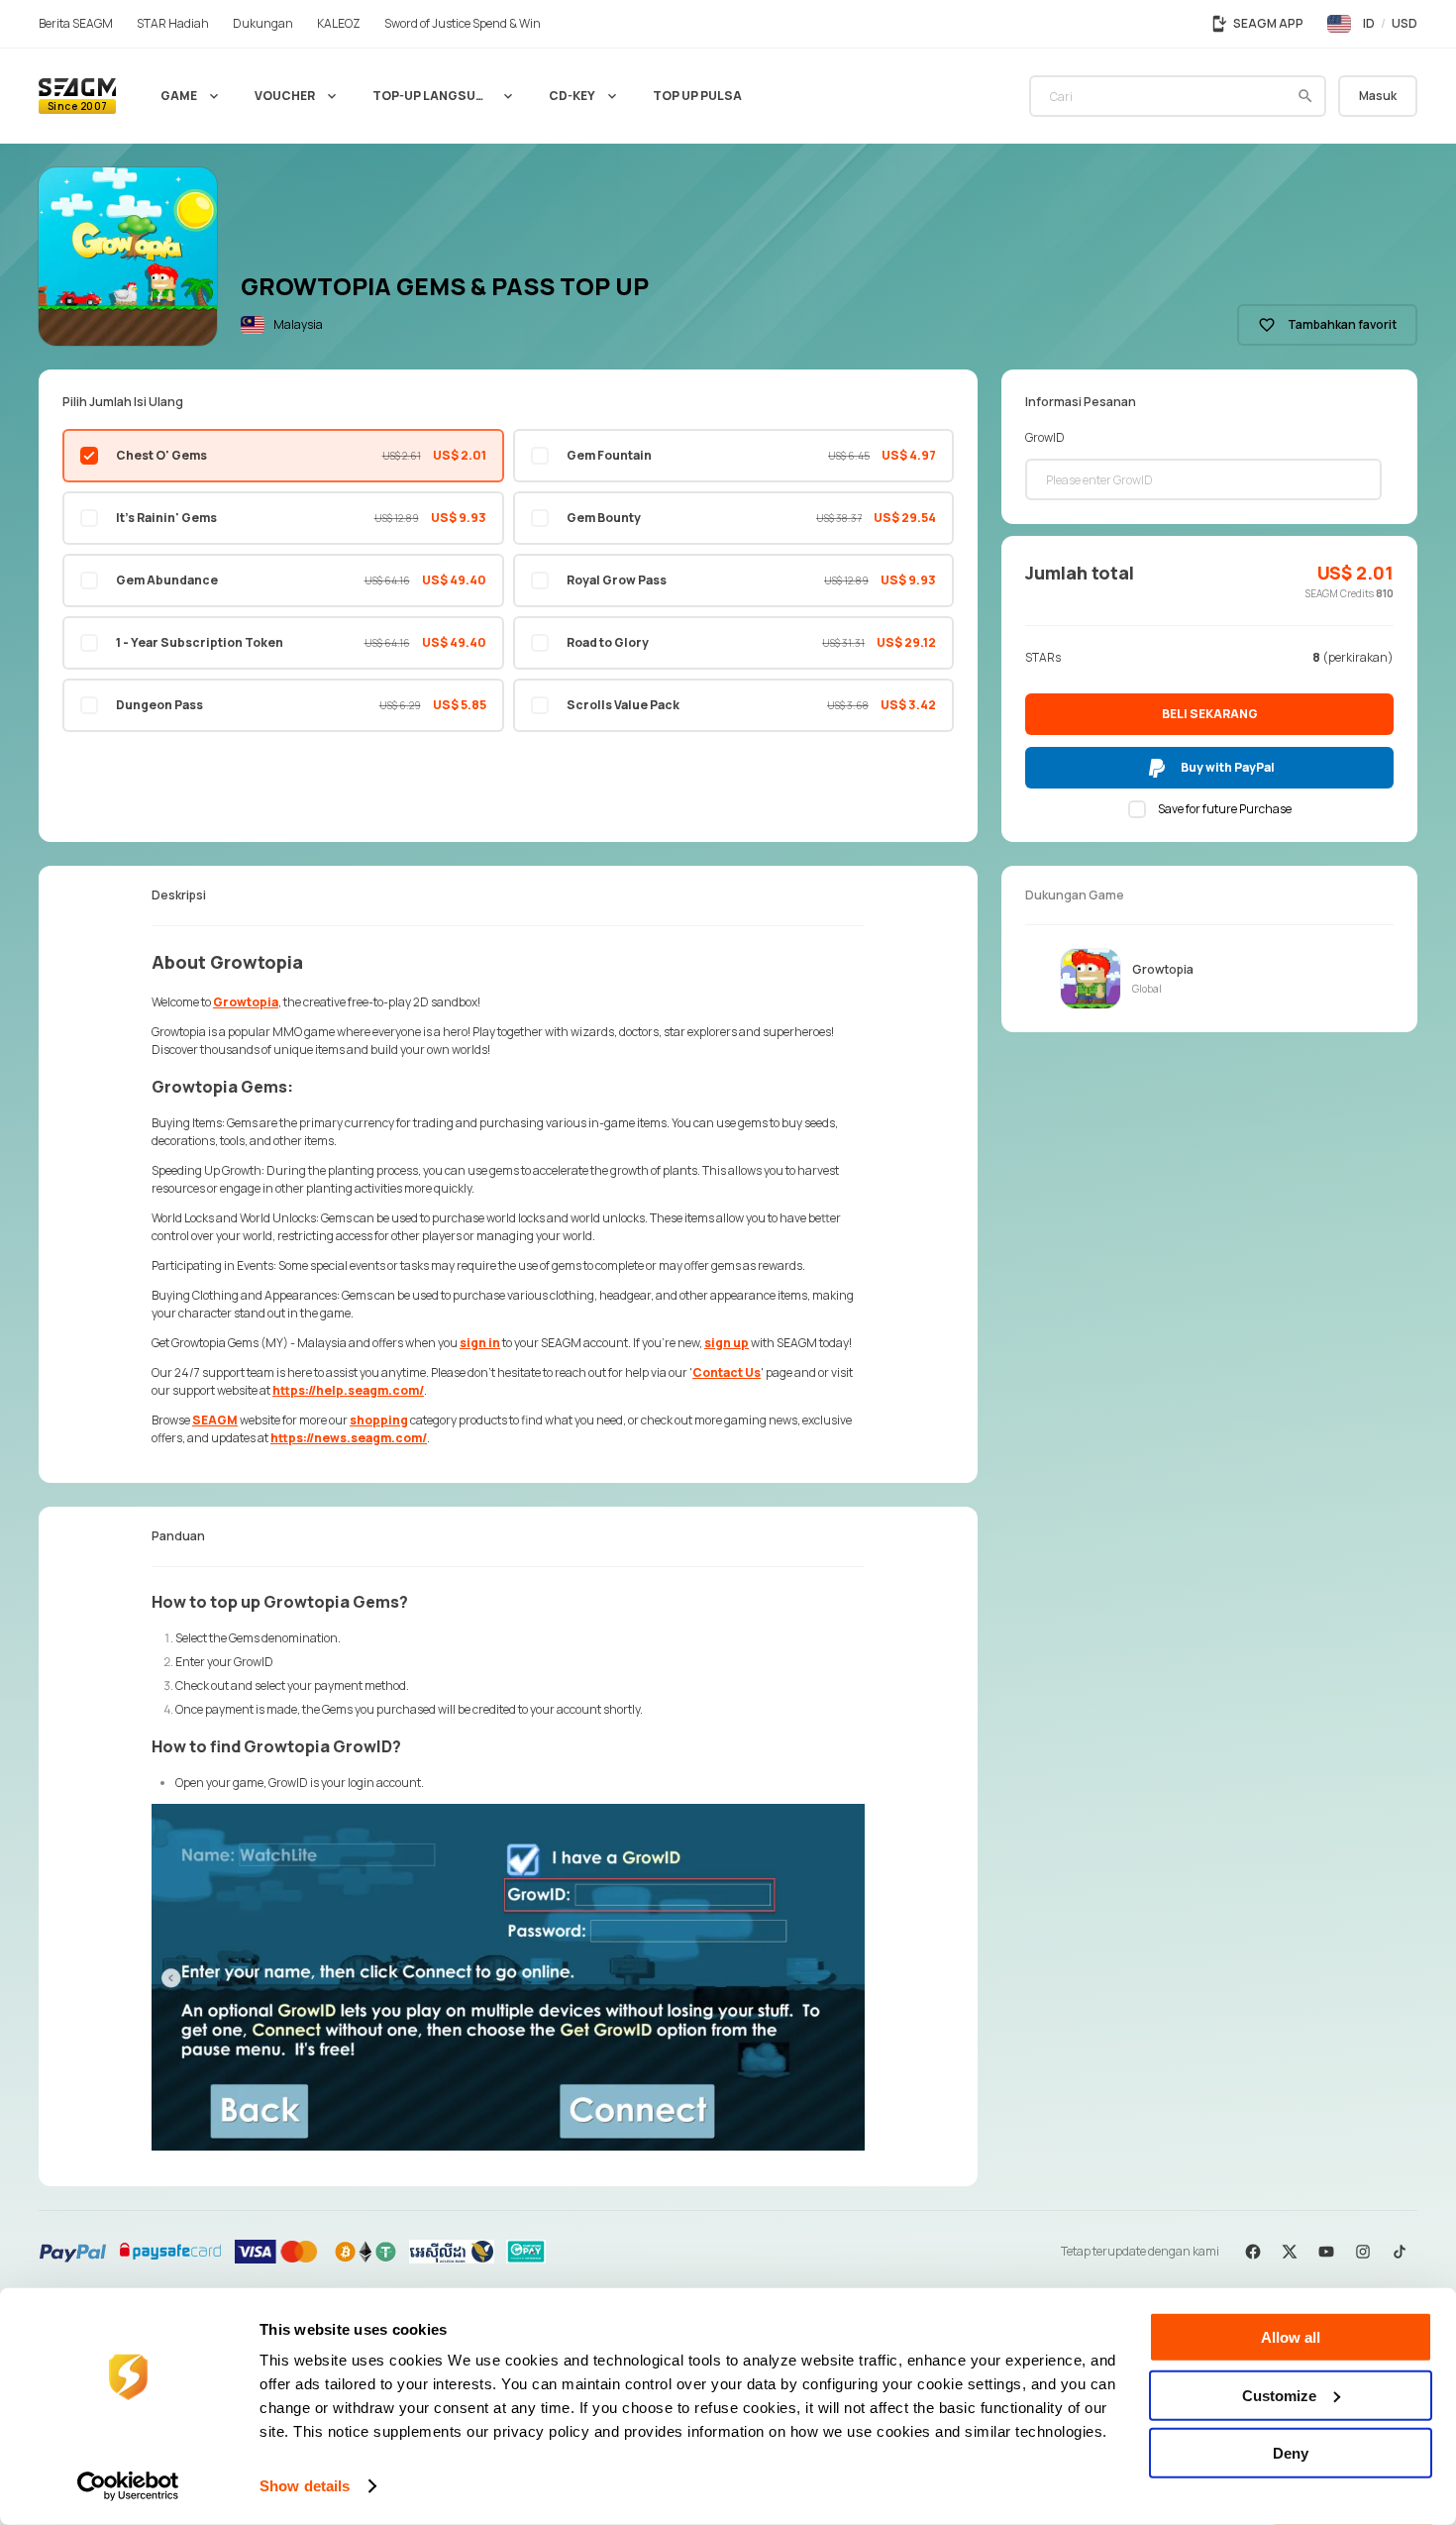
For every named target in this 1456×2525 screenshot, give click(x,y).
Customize (1279, 2395)
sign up (727, 1343)
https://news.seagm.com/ (349, 1438)
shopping (379, 1420)
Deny (1291, 2453)
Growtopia (246, 1002)
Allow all (1291, 2337)
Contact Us (727, 1372)
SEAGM (215, 1420)
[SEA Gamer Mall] (77, 96)
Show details (305, 2486)
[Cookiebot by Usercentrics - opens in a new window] (128, 2486)
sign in (480, 1343)
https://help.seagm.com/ (348, 1390)
